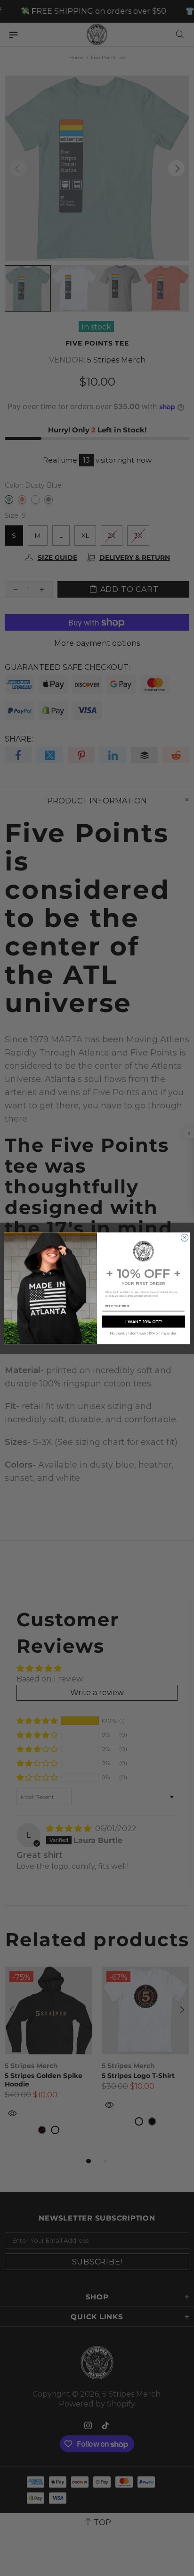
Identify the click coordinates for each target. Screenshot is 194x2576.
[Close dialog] (184, 1237)
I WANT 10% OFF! (144, 1322)
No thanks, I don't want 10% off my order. (143, 1333)
